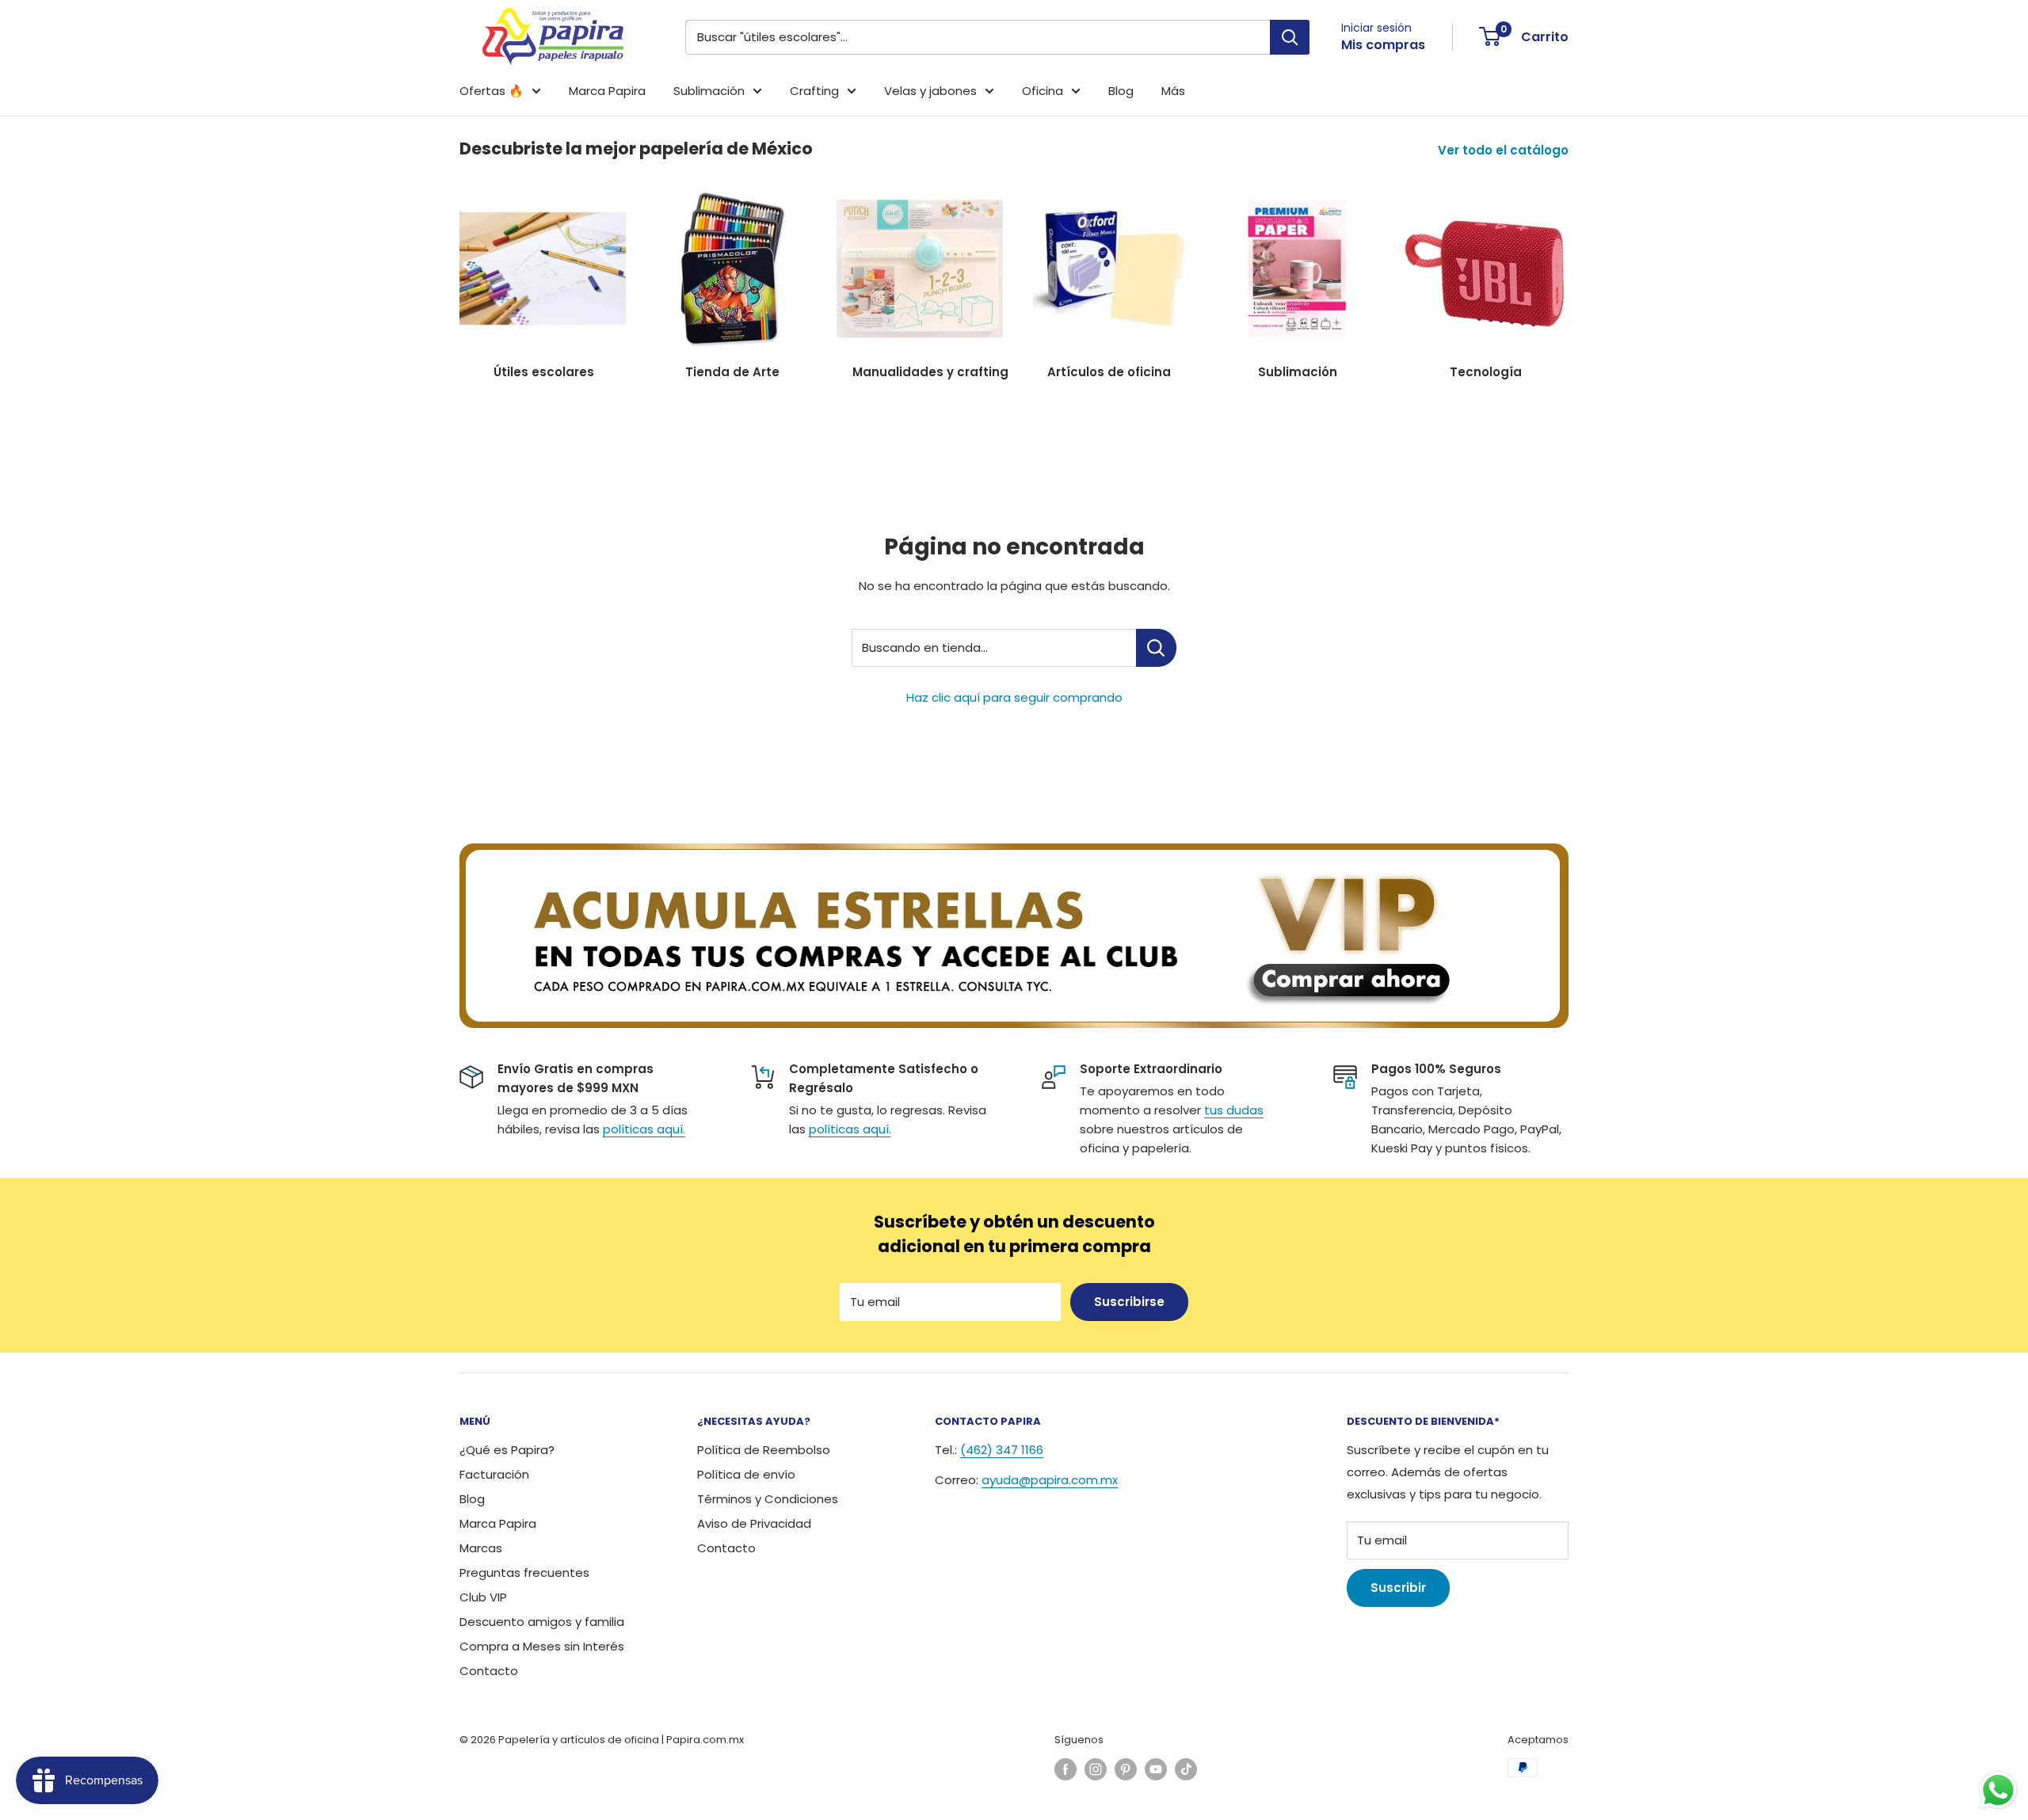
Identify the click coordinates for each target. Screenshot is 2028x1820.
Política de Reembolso (764, 1450)
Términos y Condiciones (768, 1499)
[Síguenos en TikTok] (1186, 1769)
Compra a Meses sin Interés (542, 1646)
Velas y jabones (930, 91)
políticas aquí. (644, 1129)
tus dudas (1234, 1110)
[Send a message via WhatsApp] (1998, 1790)
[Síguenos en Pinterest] (1126, 1769)
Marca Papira (607, 91)
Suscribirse (1129, 1302)
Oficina (1043, 91)
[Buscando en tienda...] (1156, 648)
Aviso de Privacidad (754, 1523)
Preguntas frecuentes (524, 1573)
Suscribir (1398, 1588)
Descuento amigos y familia (542, 1622)
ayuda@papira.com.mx (1050, 1480)
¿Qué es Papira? (507, 1450)
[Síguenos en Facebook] (1065, 1769)
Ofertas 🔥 (492, 91)
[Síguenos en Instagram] (1096, 1769)
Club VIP (483, 1597)
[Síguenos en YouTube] (1156, 1769)
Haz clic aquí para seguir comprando (1014, 697)
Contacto (489, 1671)
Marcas (481, 1548)
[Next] (1568, 275)
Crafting (814, 91)
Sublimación (709, 91)
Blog (1121, 91)
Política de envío (746, 1474)
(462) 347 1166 (1002, 1450)
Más (1173, 91)
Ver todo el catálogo (1505, 150)
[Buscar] (1290, 37)
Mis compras (1383, 45)
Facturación (494, 1474)
